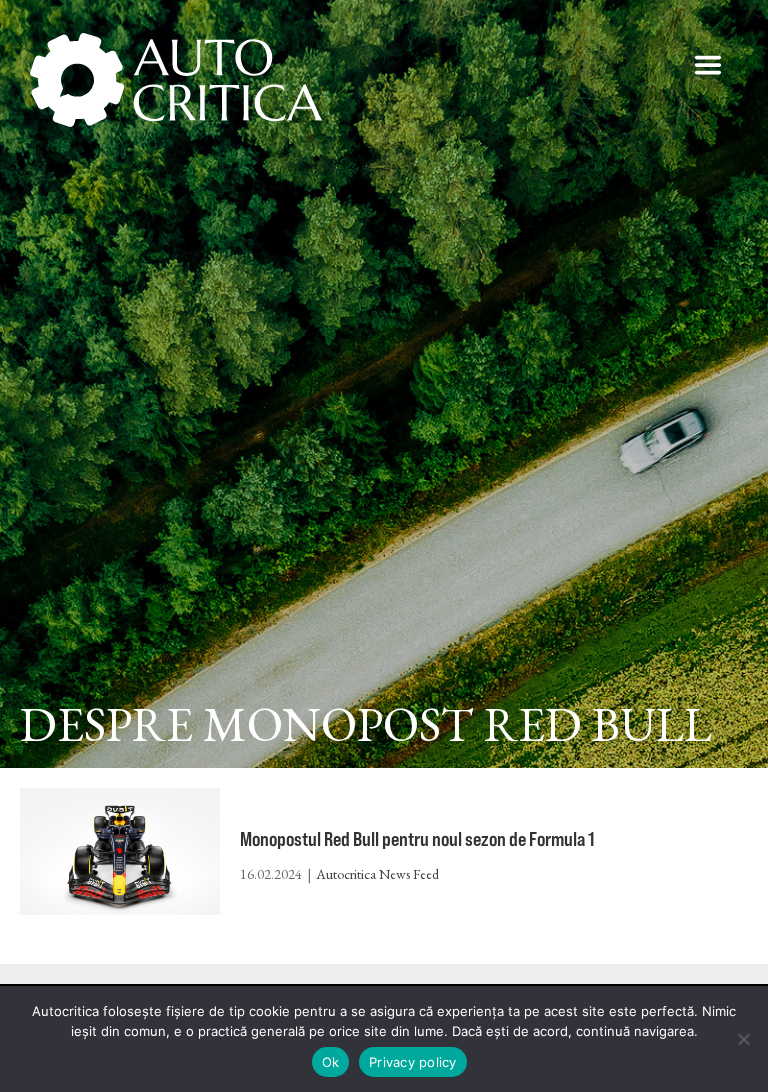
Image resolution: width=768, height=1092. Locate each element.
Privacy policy (413, 1062)
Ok (331, 1062)
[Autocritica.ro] (177, 80)
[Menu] (708, 65)
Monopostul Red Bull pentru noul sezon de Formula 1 (417, 838)
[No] (743, 1039)
